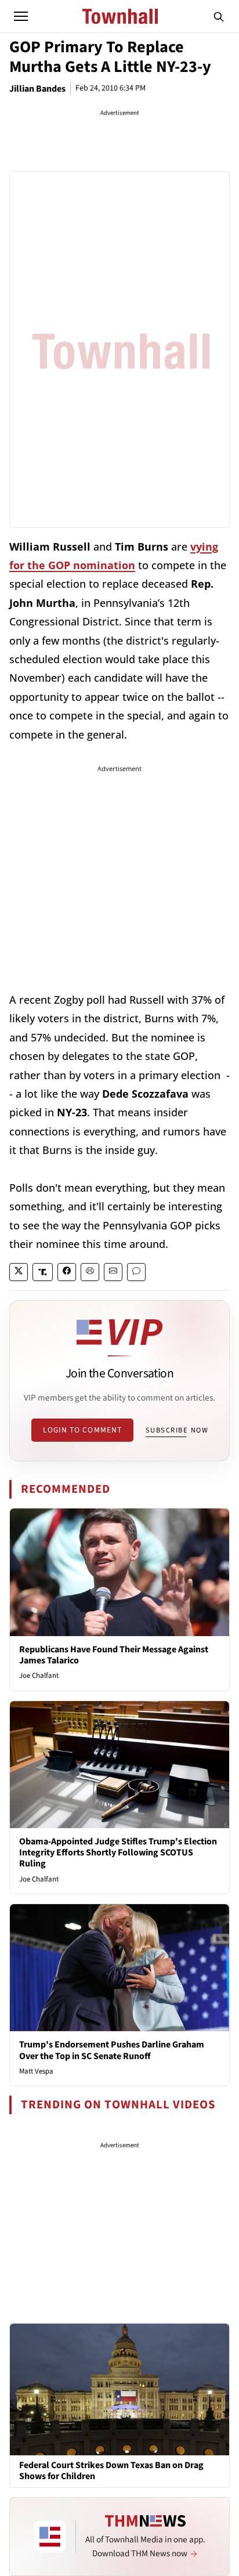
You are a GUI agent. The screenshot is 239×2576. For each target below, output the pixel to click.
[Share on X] (19, 1272)
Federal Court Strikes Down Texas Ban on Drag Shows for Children (111, 2471)
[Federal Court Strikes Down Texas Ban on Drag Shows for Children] (119, 2389)
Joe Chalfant (39, 1676)
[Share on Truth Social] (43, 1272)
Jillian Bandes (37, 89)
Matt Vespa (36, 2071)
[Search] (219, 16)
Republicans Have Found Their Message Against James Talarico (114, 1655)
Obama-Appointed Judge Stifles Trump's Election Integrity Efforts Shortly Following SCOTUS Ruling (118, 1853)
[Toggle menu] (21, 16)
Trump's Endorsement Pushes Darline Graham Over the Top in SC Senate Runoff (112, 2050)
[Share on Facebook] (67, 1272)
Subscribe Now (177, 1430)
